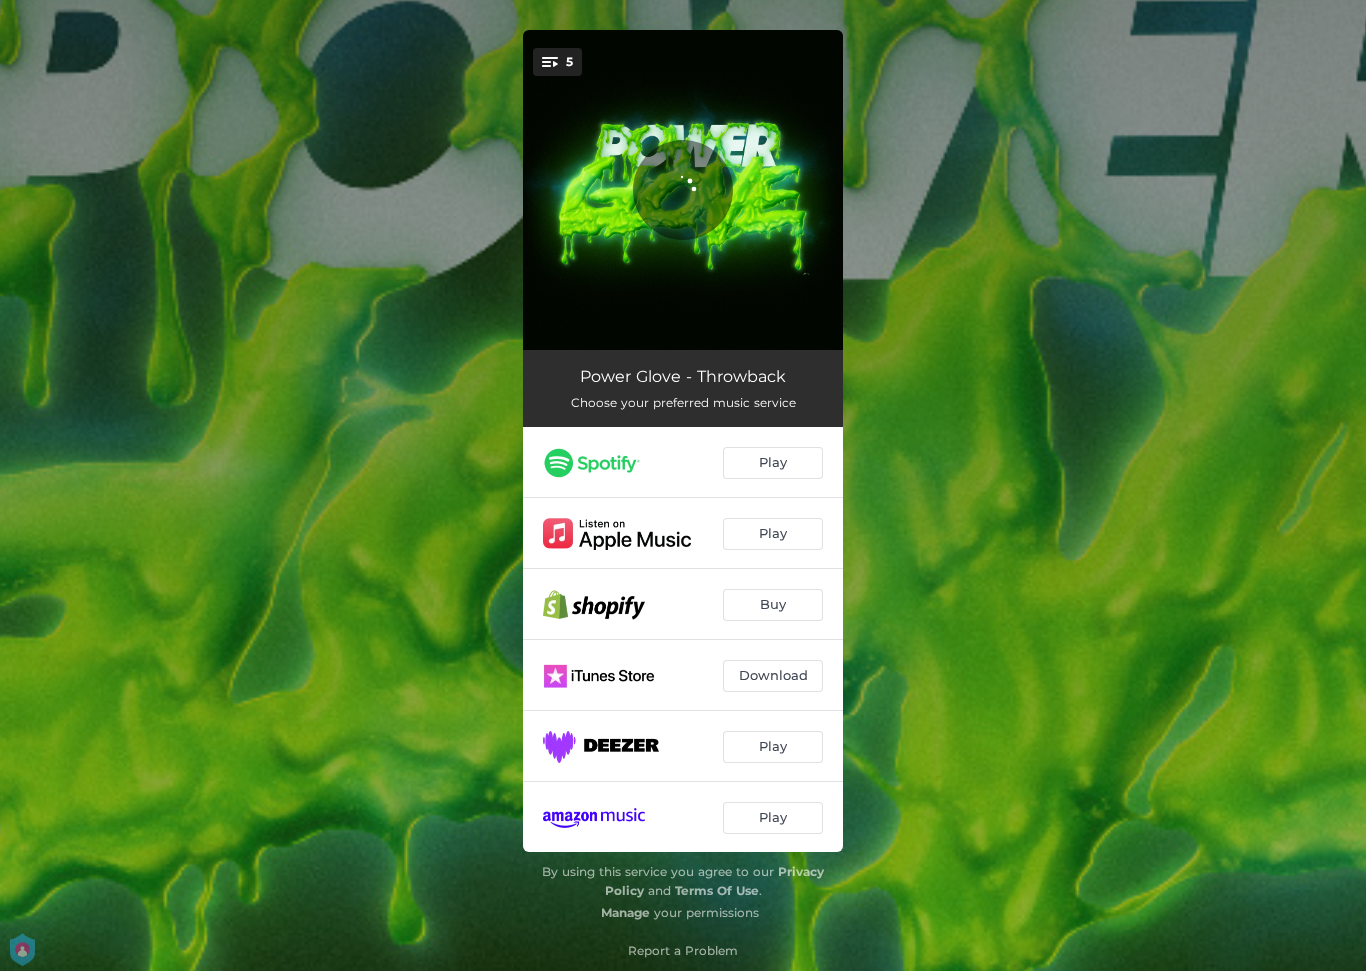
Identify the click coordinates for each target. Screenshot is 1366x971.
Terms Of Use (717, 890)
